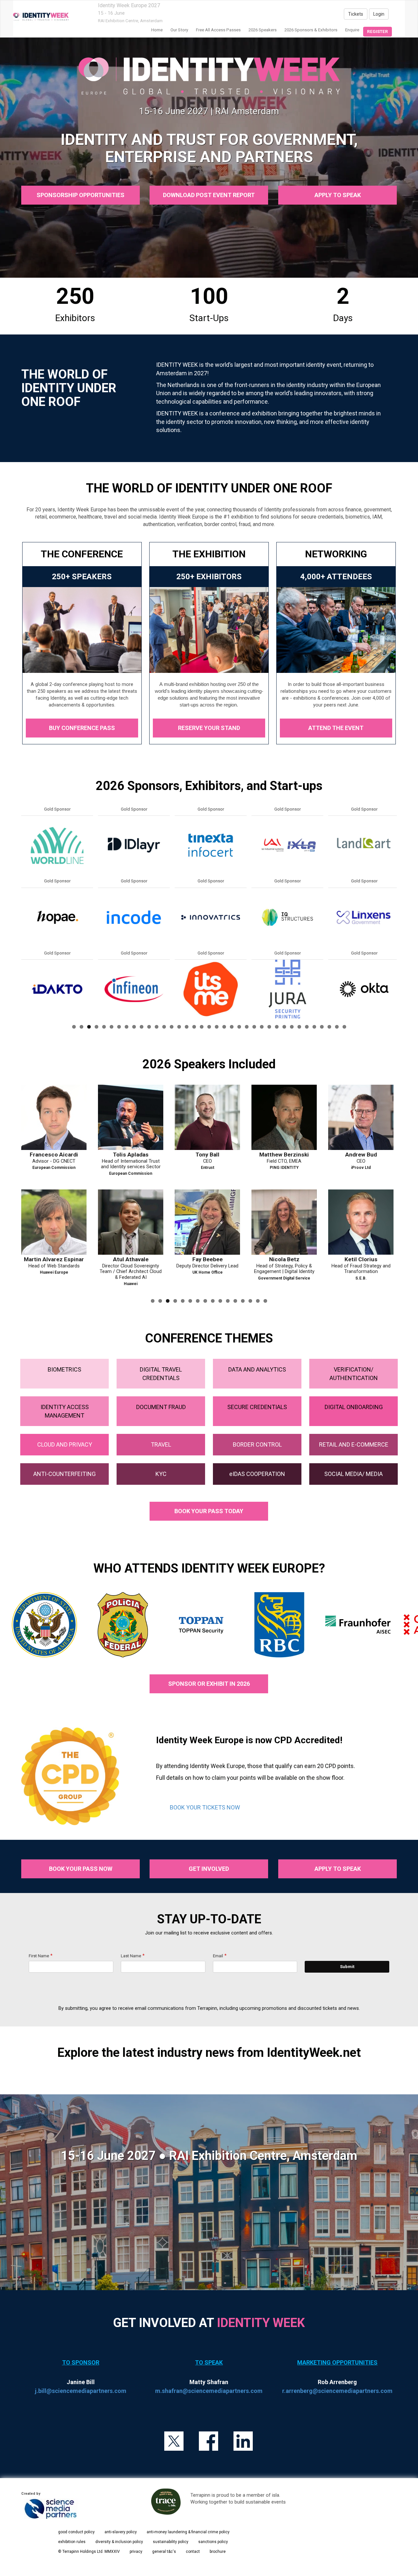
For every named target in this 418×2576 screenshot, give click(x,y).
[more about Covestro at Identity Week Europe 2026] (364, 845)
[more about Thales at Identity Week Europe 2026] (134, 989)
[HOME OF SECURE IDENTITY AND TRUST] (41, 17)
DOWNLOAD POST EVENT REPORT (209, 195)
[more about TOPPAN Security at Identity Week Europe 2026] (211, 845)
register (378, 31)
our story (179, 30)
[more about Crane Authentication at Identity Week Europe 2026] (364, 917)
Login (379, 14)
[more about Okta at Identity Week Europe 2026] (57, 989)
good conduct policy (76, 2532)
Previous (21, 932)
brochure (218, 2552)
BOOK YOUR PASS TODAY (209, 1511)
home (157, 30)
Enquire (352, 30)
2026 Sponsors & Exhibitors (311, 30)
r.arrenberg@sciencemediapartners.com (337, 2391)
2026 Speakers (263, 30)
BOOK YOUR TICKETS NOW (205, 1807)
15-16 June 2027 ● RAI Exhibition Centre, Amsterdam (209, 2156)
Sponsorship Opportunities (80, 195)
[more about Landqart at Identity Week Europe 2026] (57, 845)
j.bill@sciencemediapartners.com (81, 2391)
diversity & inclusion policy (119, 2542)
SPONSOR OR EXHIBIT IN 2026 (209, 1684)
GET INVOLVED (209, 1869)
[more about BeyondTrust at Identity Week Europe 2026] (287, 845)
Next (398, 932)
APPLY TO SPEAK (337, 195)
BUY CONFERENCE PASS (82, 728)
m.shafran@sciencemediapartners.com (209, 2391)
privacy (136, 2552)
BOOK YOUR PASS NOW (81, 1869)
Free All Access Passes (218, 30)
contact (193, 2552)
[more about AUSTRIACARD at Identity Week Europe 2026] (211, 989)
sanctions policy (213, 2542)
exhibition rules (72, 2542)
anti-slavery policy (121, 2532)
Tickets (356, 14)
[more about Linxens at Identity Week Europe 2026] (57, 917)
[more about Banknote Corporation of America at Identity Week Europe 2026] (287, 989)
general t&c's (164, 2552)
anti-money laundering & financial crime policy (188, 2532)
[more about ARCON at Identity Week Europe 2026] (211, 917)
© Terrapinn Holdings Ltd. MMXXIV (89, 2552)
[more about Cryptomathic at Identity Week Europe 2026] (364, 989)
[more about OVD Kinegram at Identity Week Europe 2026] (134, 845)
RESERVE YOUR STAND (209, 728)
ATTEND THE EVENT (336, 728)
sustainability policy (171, 2542)
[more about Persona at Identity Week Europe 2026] (134, 917)
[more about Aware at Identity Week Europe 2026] (287, 917)
